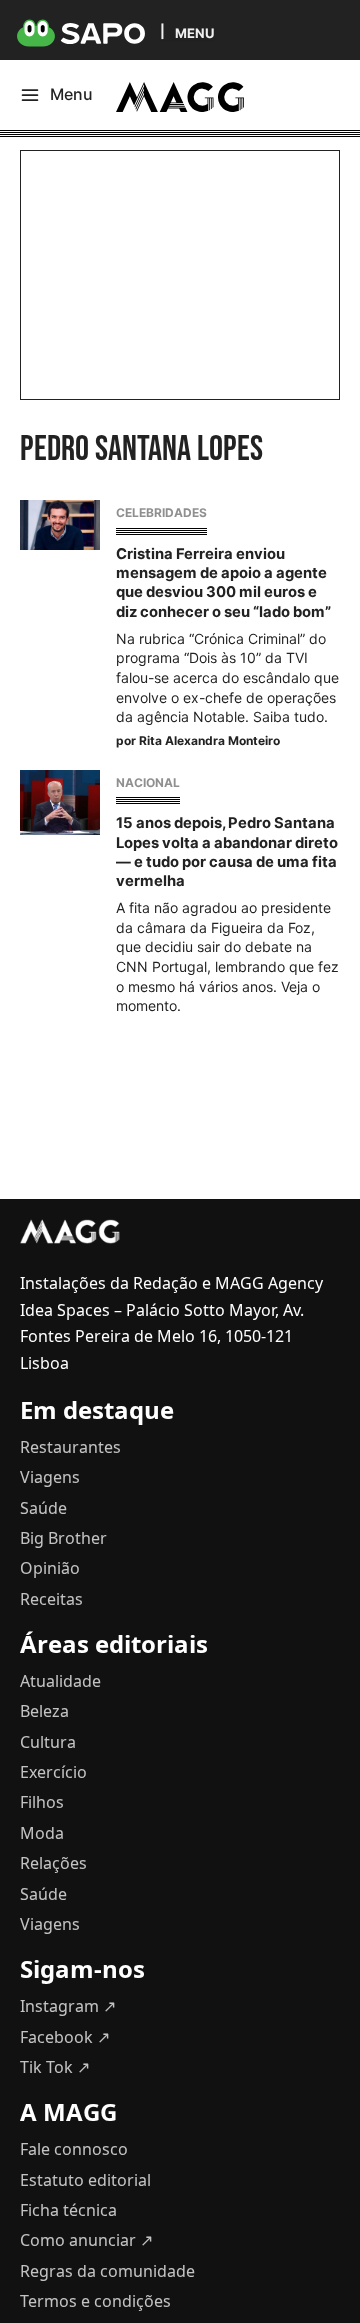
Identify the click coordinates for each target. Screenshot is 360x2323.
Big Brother (63, 1538)
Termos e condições (95, 2301)
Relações (53, 1863)
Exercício (53, 1772)
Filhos (42, 1802)
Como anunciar (86, 2240)
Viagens (50, 1477)
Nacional (148, 782)
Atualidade (60, 1681)
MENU (194, 32)
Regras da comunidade (107, 2271)
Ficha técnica (68, 2210)
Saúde (43, 1508)
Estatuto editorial (85, 2180)
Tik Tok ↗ (55, 2067)
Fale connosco (74, 2149)
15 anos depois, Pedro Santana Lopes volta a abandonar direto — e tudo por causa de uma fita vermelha (227, 852)
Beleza (44, 1711)
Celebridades (161, 512)
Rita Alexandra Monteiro (209, 740)
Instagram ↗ (68, 2006)
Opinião (50, 1568)
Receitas (51, 1599)
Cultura (48, 1742)
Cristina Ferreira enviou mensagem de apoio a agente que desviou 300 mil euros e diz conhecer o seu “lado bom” (223, 583)
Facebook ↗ (65, 2037)
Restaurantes (70, 1447)
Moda (42, 1833)
